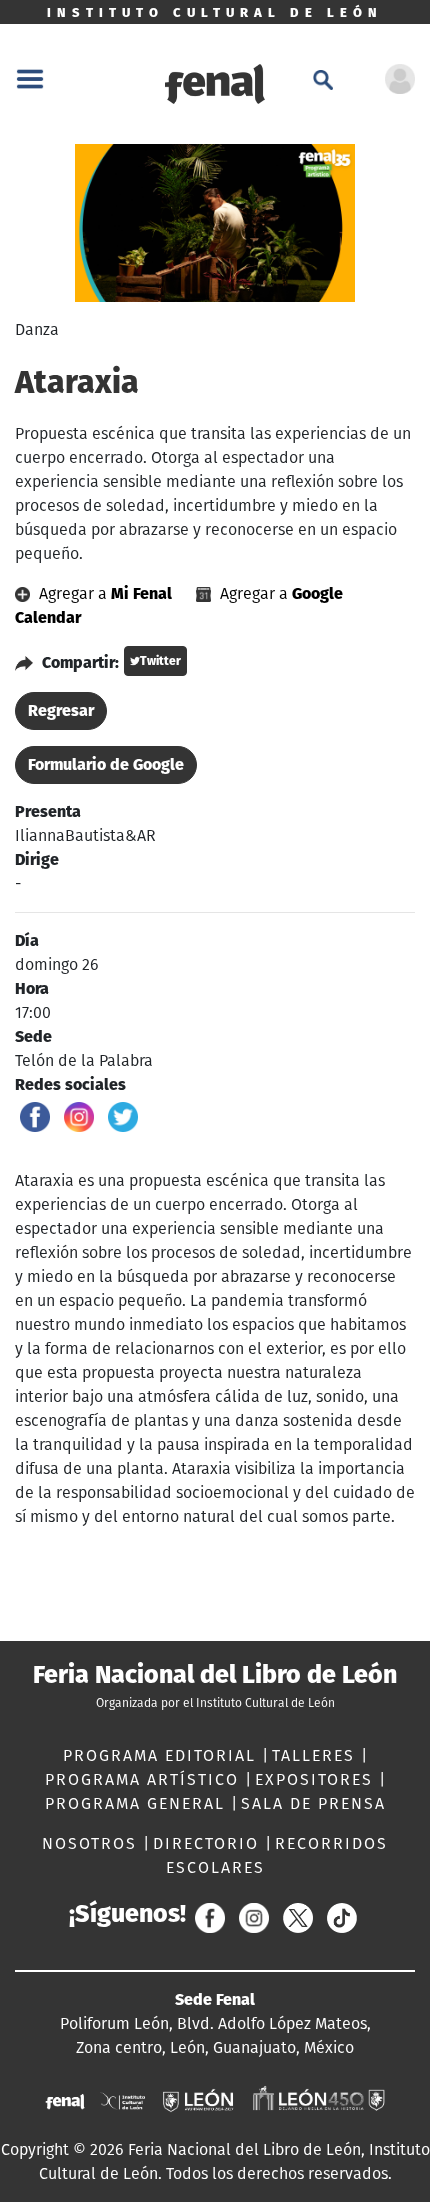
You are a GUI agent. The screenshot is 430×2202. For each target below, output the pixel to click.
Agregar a (103, 593)
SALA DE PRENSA (313, 1803)
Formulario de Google (106, 764)
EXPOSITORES (317, 1779)
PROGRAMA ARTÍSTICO (145, 1779)
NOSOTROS (92, 1843)
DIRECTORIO (209, 1843)
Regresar (61, 710)
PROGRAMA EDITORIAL (162, 1755)
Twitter (160, 661)
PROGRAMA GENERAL (138, 1803)
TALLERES (316, 1755)
